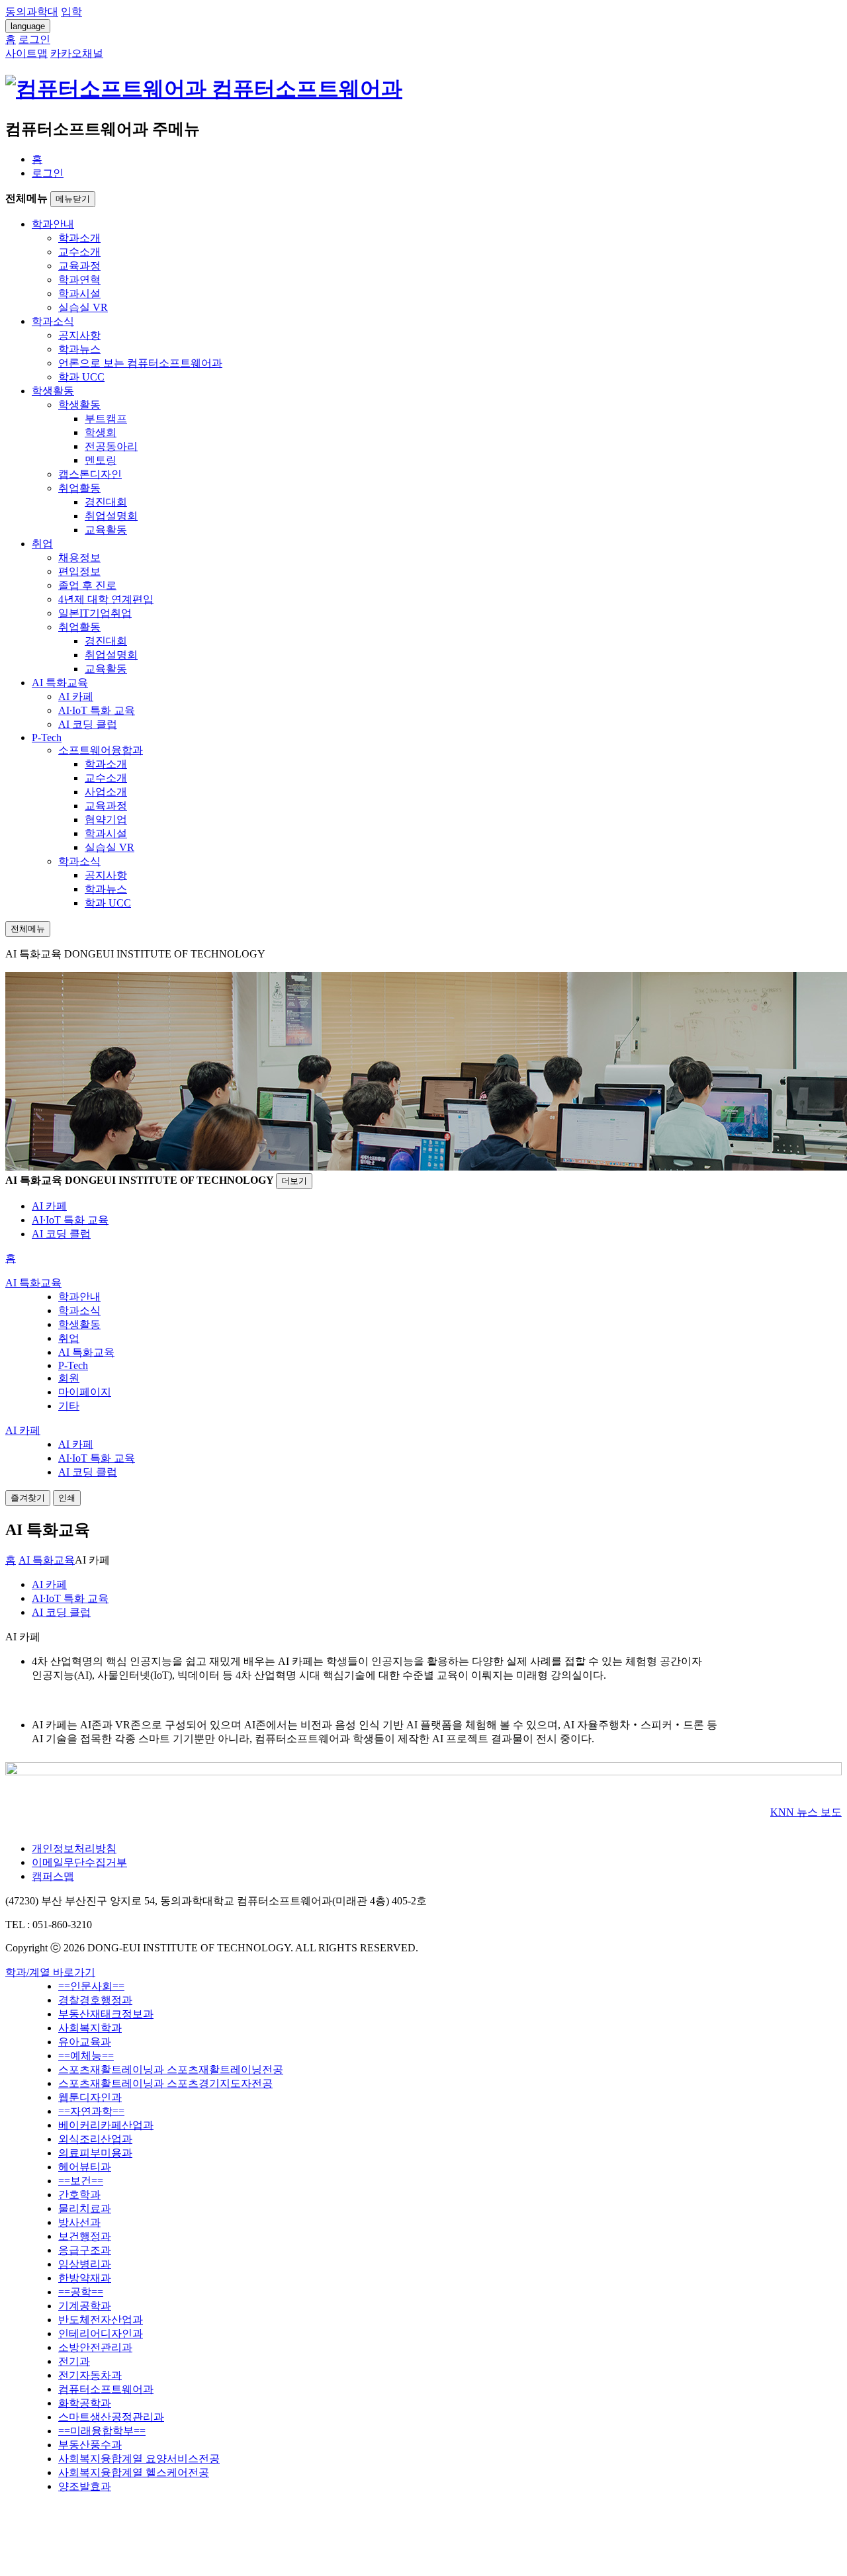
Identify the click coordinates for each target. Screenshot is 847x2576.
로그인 (48, 173)
